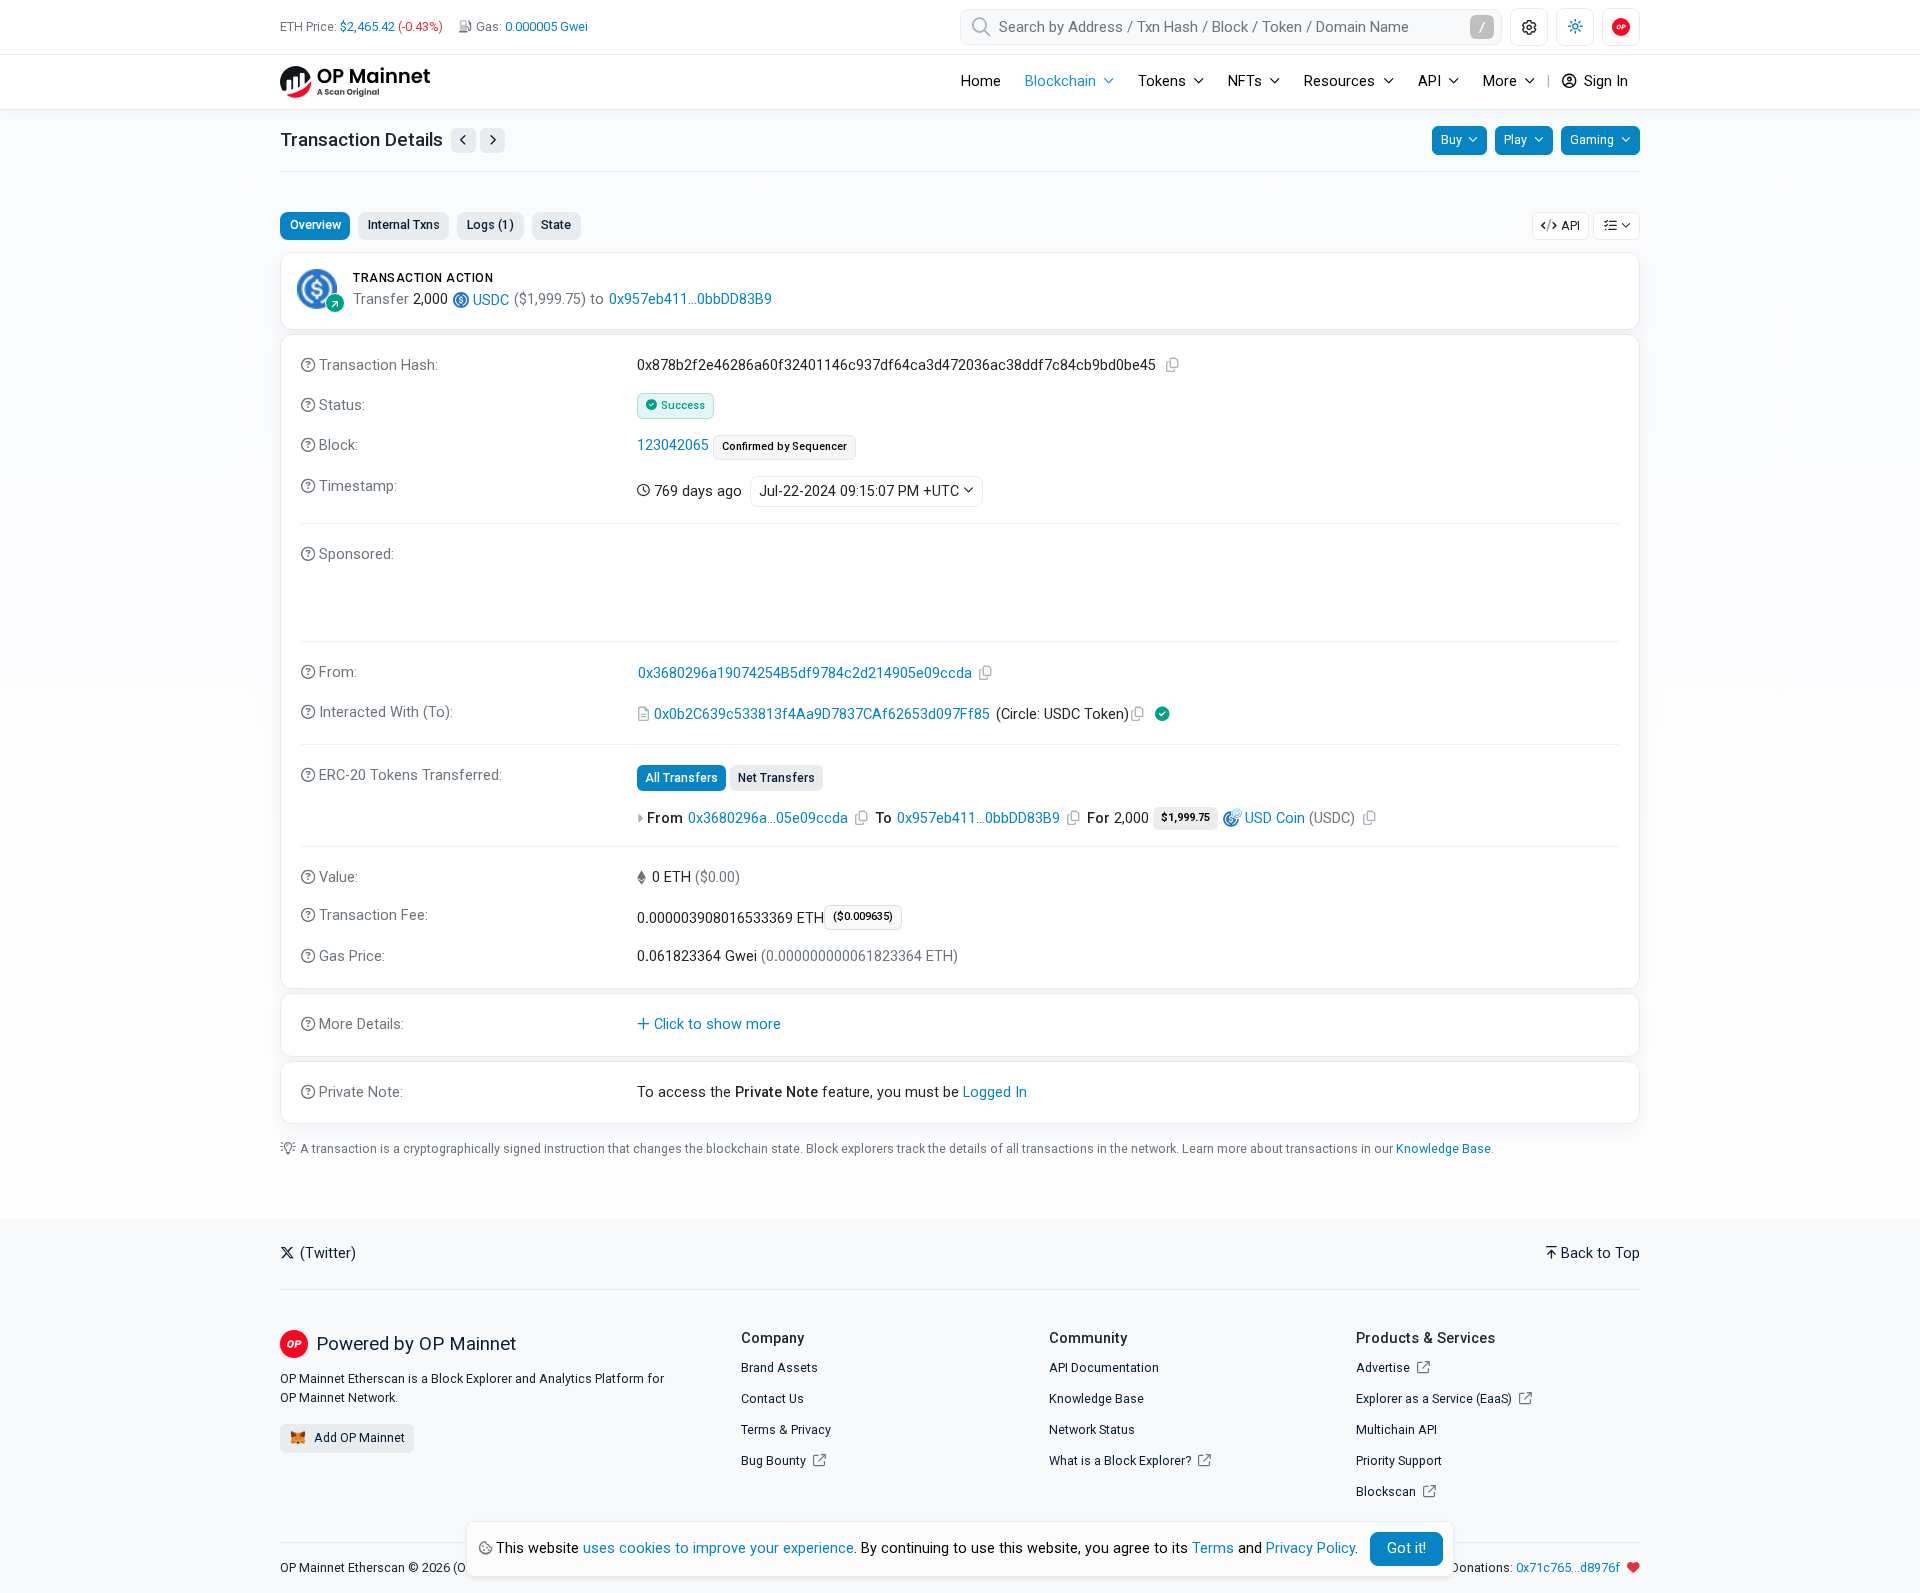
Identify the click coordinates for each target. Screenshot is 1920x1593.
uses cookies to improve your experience (718, 1548)
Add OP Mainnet (358, 1437)
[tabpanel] (960, 688)
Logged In (995, 1092)
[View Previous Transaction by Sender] (463, 140)
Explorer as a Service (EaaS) (1435, 1398)
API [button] (1429, 81)
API (1570, 225)
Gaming (1592, 139)
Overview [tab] (315, 224)
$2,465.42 (367, 26)
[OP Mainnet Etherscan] (355, 81)
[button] (960, 1025)
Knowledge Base (1443, 1148)
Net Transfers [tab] (776, 778)
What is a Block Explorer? (1121, 1460)
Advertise (1384, 1367)
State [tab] (556, 224)
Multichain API (1396, 1429)
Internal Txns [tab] (404, 224)
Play (1515, 139)
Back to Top (1600, 1253)
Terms (758, 1429)
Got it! (1406, 1548)
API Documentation (1104, 1367)
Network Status (1092, 1429)
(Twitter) (326, 1253)
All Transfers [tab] (681, 778)
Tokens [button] (1162, 81)
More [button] (1500, 81)
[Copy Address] (986, 673)
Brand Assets (779, 1367)
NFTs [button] (1245, 81)
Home (981, 81)
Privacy (811, 1429)
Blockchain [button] (1060, 81)
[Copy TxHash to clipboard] (1173, 365)
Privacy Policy (1310, 1548)
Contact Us (772, 1398)
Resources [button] (1339, 81)
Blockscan (1387, 1491)
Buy (1451, 139)
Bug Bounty (773, 1460)
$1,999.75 (1185, 817)
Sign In (1604, 81)
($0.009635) (863, 916)
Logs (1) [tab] (490, 224)
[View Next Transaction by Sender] (492, 140)
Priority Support (1399, 1460)
